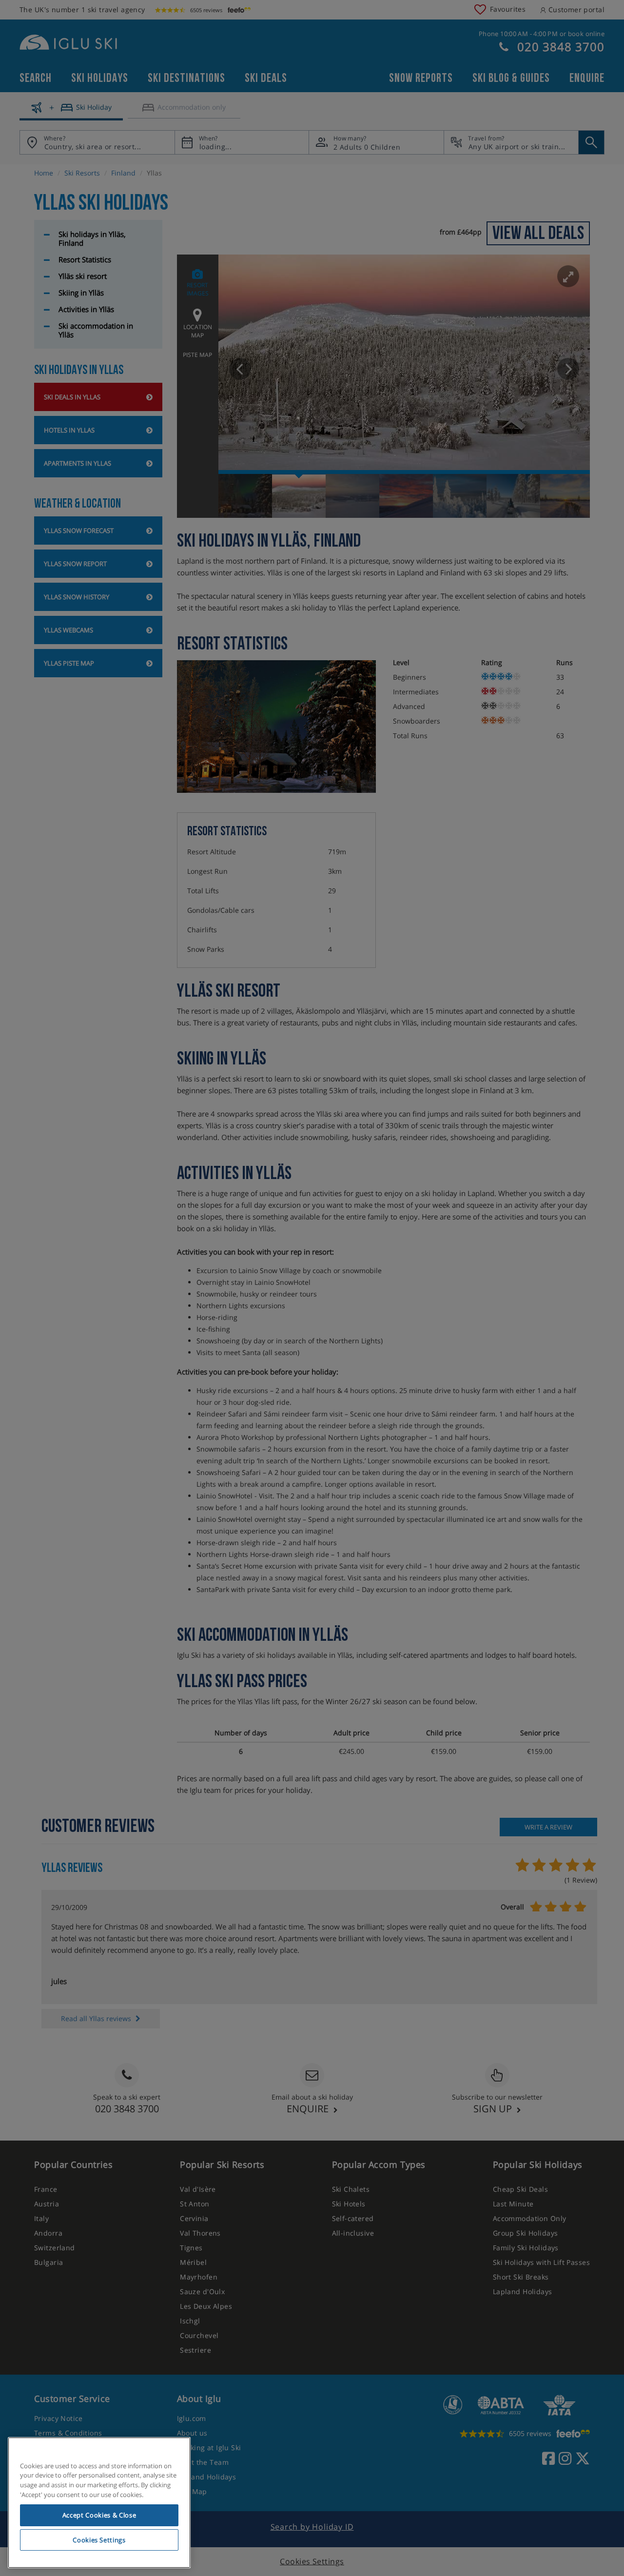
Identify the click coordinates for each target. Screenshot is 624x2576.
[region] (99, 2503)
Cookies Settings (99, 2540)
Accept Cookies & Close (99, 2515)
